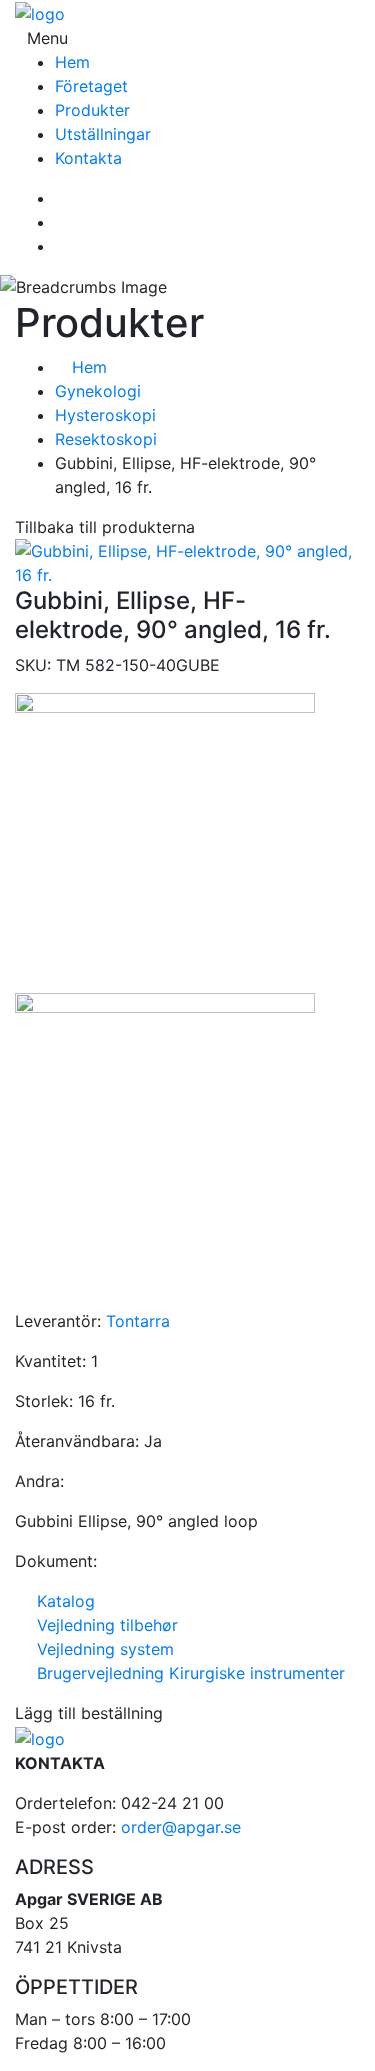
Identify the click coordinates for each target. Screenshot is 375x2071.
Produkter (92, 110)
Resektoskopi (106, 439)
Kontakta (88, 158)
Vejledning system (100, 1649)
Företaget (91, 86)
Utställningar (103, 134)
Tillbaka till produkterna (105, 527)
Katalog (61, 1601)
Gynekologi (98, 391)
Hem (72, 62)
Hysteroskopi (105, 415)
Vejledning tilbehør (102, 1625)
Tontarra (138, 1321)
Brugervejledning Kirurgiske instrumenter (186, 1673)
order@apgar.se (181, 1827)
